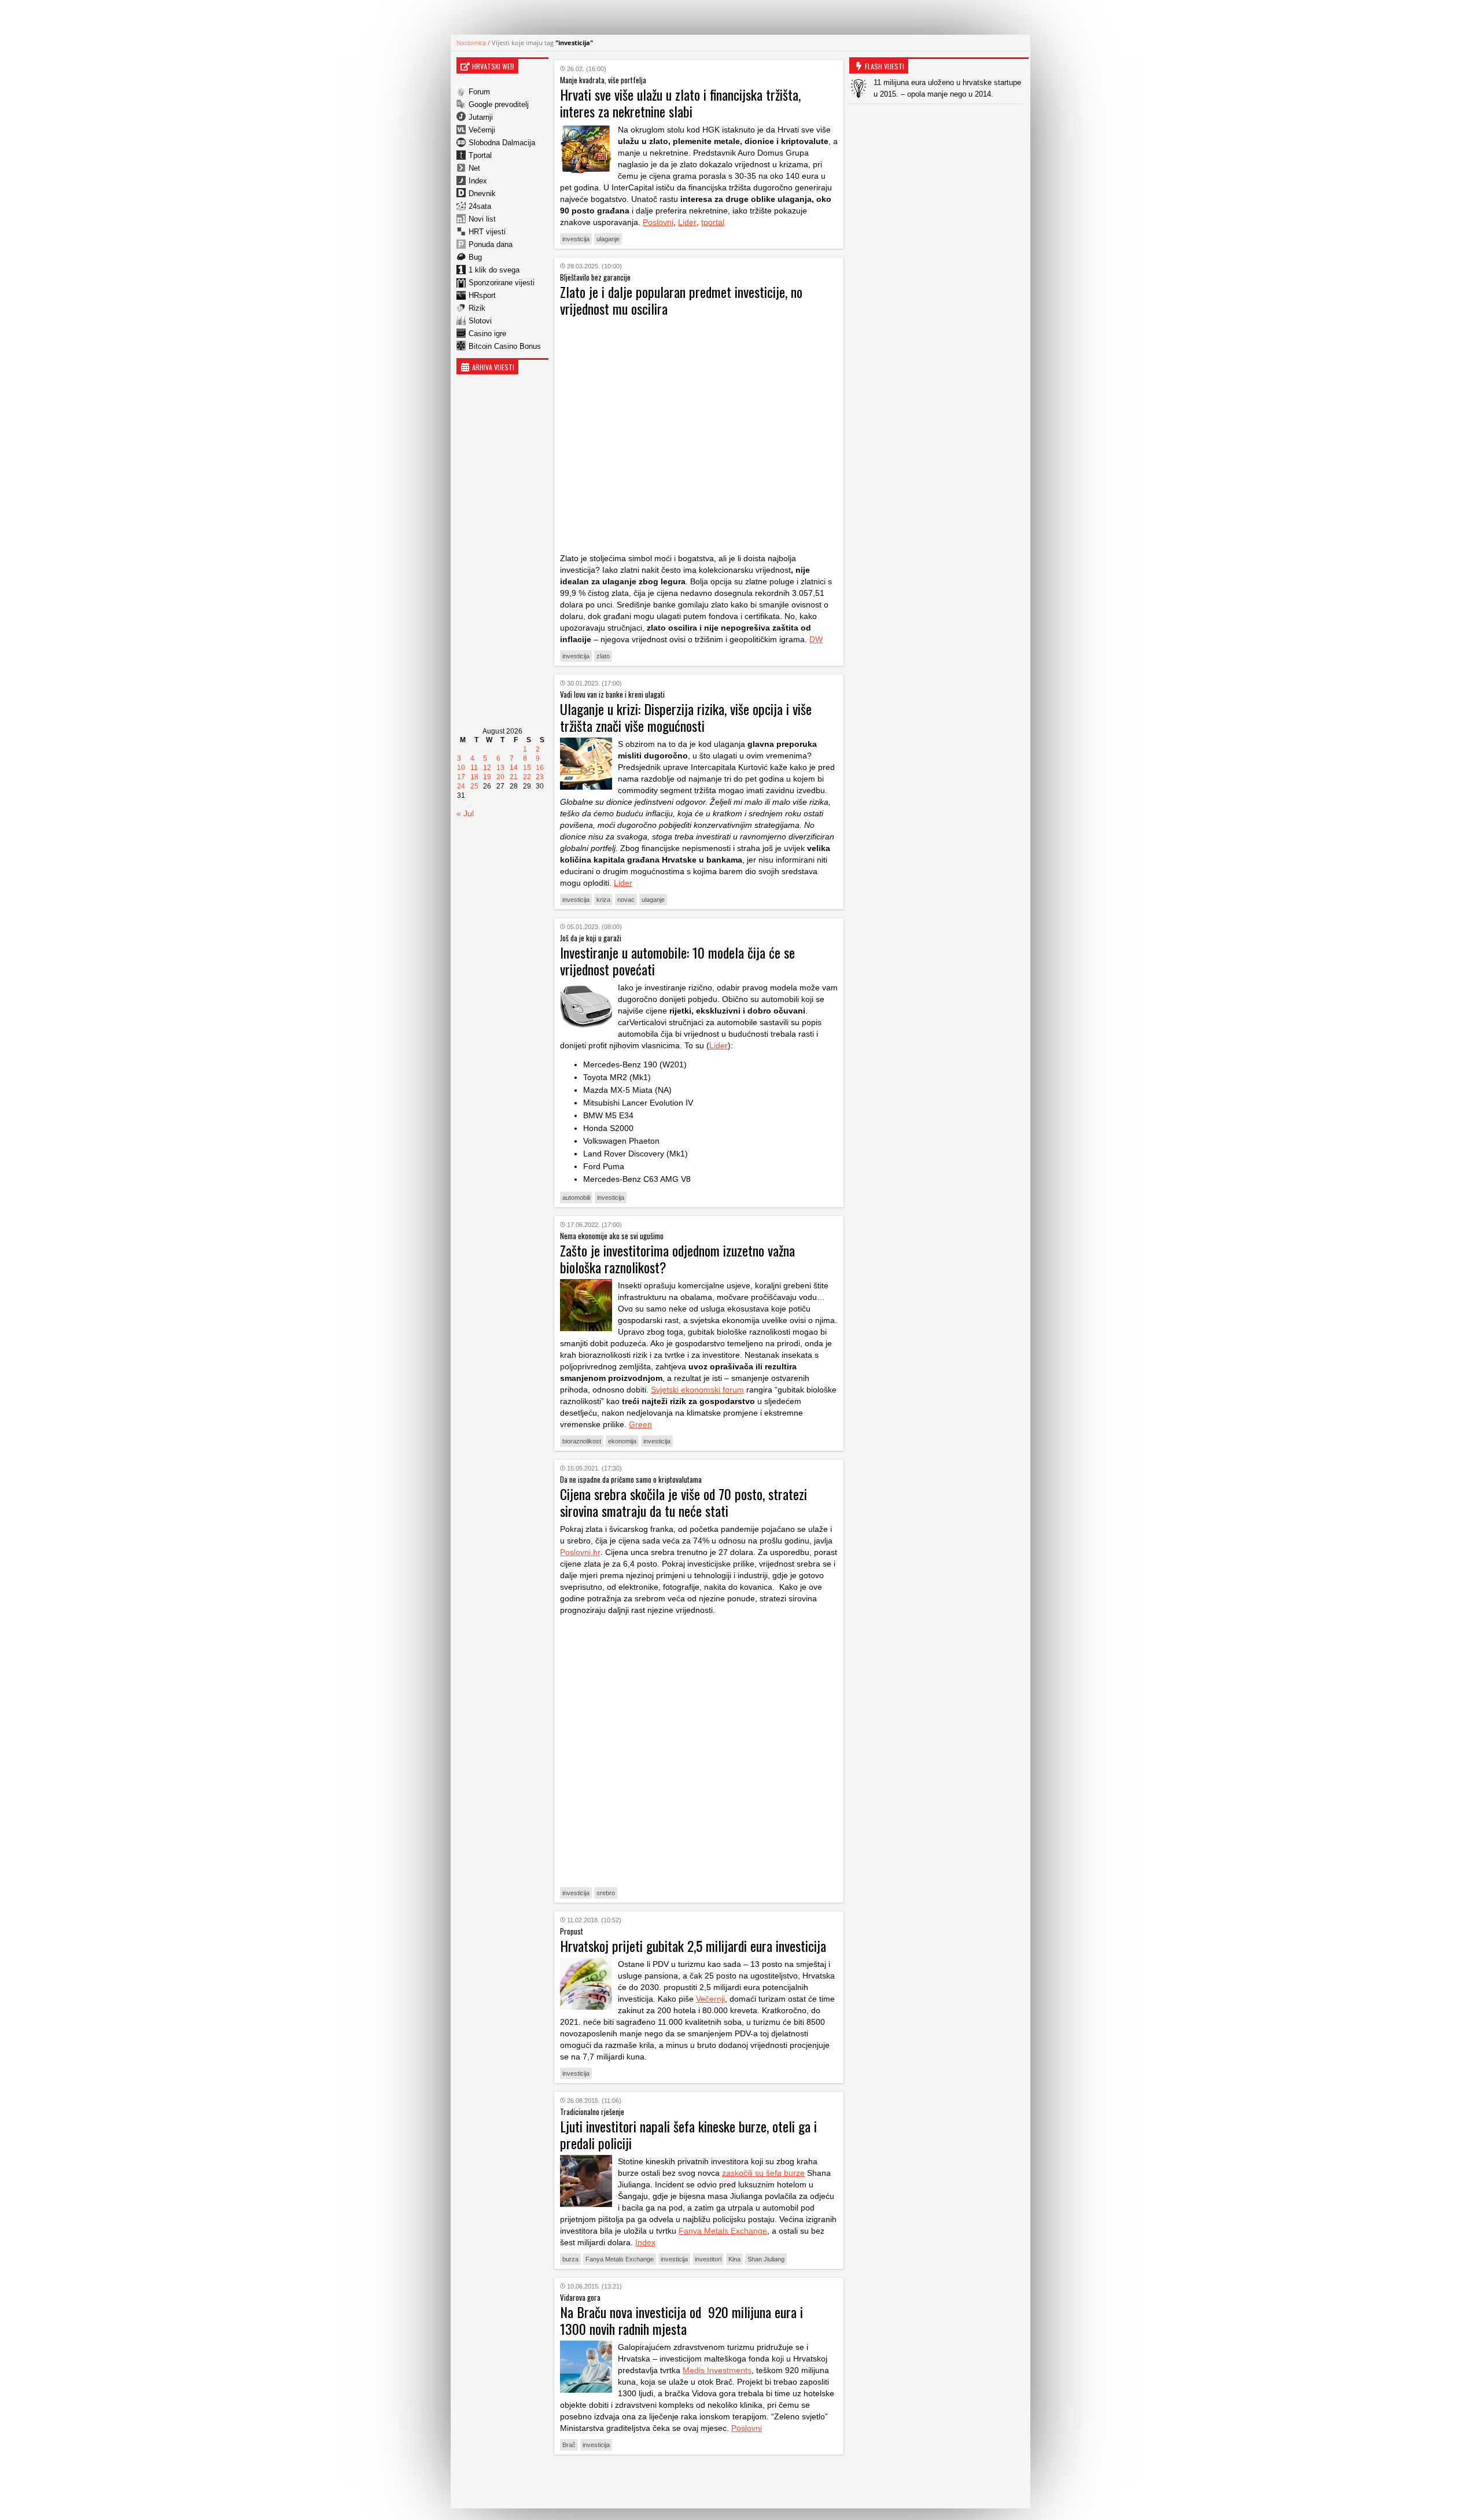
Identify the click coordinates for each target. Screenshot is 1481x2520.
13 (500, 768)
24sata (480, 206)
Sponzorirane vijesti (502, 283)
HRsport (482, 295)
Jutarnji (481, 117)
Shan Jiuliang (766, 2259)
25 (474, 786)
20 (500, 777)
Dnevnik (482, 194)
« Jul (465, 813)
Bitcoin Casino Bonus (505, 346)
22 (527, 777)
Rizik (477, 308)
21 (514, 777)
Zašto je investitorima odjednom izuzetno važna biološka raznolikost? (677, 1259)
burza (570, 2259)
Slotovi (480, 321)
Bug (475, 257)
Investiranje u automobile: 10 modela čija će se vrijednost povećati (677, 961)
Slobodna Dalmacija (502, 143)
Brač (569, 2445)
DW (816, 639)
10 (461, 768)
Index (478, 181)
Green (640, 1424)
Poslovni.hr (580, 1552)
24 (461, 786)
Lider (687, 222)
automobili (576, 1198)
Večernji (482, 130)
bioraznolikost (582, 1441)
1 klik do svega (494, 270)
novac (626, 900)
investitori (708, 2259)
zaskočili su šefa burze (763, 2173)
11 (474, 768)
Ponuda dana (491, 244)
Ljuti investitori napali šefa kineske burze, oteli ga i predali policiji (688, 2134)
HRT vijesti (487, 232)
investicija (576, 239)
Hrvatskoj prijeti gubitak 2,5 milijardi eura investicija (693, 1946)
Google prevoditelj (499, 104)
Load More (699, 2482)
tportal (713, 222)
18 (474, 777)
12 (487, 768)
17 (461, 777)
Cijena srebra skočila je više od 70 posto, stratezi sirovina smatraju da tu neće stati (684, 1502)
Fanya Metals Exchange (723, 2231)
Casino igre (487, 334)
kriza (603, 900)
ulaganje (608, 239)
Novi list (482, 219)
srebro (606, 1893)
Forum (479, 92)
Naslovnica (471, 43)
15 (527, 768)
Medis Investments (717, 2370)
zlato (603, 656)
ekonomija (622, 1441)
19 (487, 777)
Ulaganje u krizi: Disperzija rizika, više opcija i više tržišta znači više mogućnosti (686, 717)
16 (540, 768)
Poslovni (658, 222)
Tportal (480, 155)
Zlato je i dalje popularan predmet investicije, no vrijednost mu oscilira (681, 300)
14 (514, 768)
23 (540, 777)
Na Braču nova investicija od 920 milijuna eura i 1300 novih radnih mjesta (681, 2320)
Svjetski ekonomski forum (697, 1390)
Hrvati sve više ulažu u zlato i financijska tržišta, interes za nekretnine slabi (680, 103)
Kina (734, 2259)
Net (474, 168)
